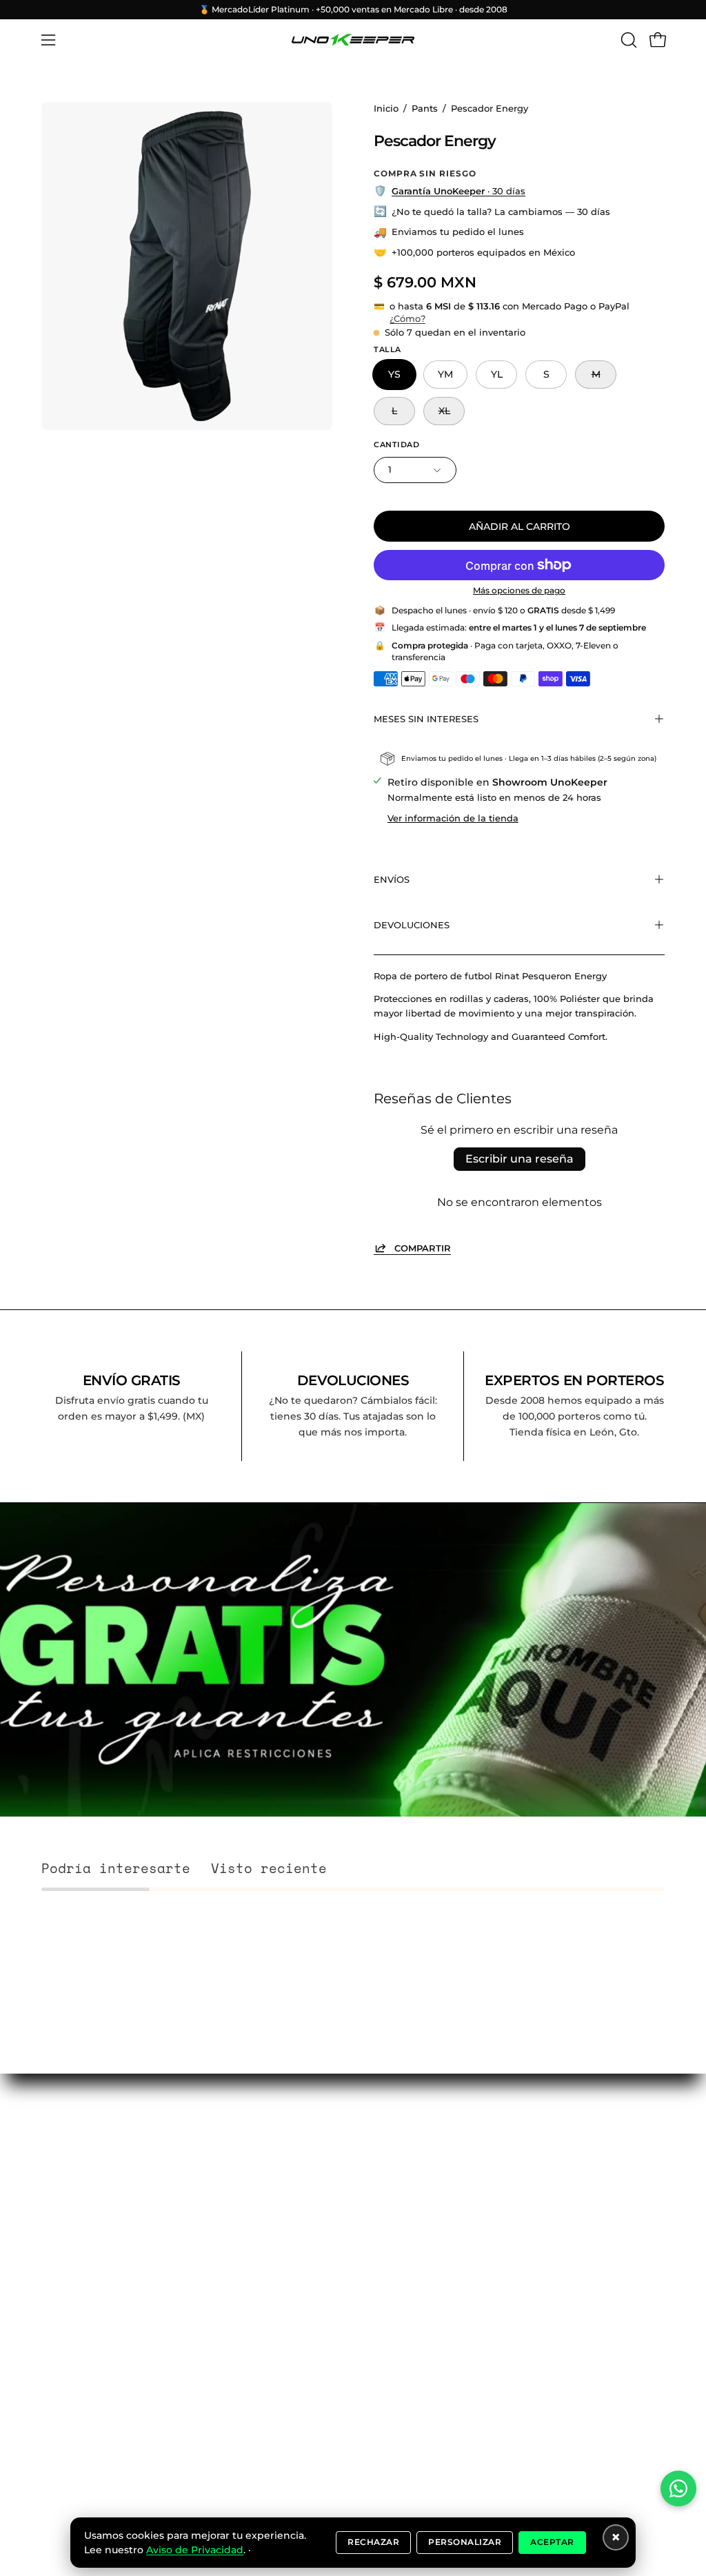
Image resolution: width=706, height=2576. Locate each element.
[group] (353, 10)
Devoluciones (75, 2238)
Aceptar (552, 2542)
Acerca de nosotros (89, 2174)
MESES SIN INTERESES (426, 719)
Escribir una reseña (520, 1159)
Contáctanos (73, 2149)
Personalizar (465, 2542)
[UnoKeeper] (353, 40)
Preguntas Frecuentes (70, 2206)
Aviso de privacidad (90, 2263)
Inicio (386, 109)
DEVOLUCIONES (412, 925)
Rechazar (373, 2542)
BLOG (56, 2125)
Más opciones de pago (519, 590)
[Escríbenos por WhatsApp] (678, 2488)
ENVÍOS (392, 879)
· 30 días (458, 191)
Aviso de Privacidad (195, 2550)
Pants (425, 109)
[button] (627, 40)
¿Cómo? (407, 319)
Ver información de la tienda (453, 818)
